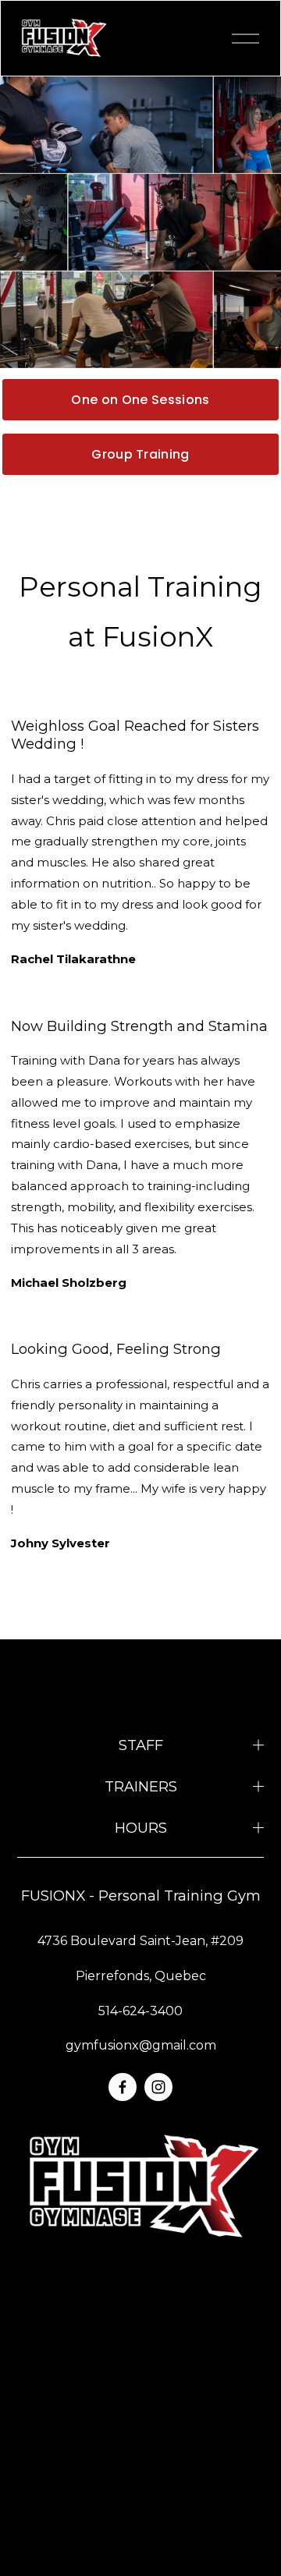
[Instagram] (158, 2087)
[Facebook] (123, 2087)
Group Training (140, 454)
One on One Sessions (140, 400)
